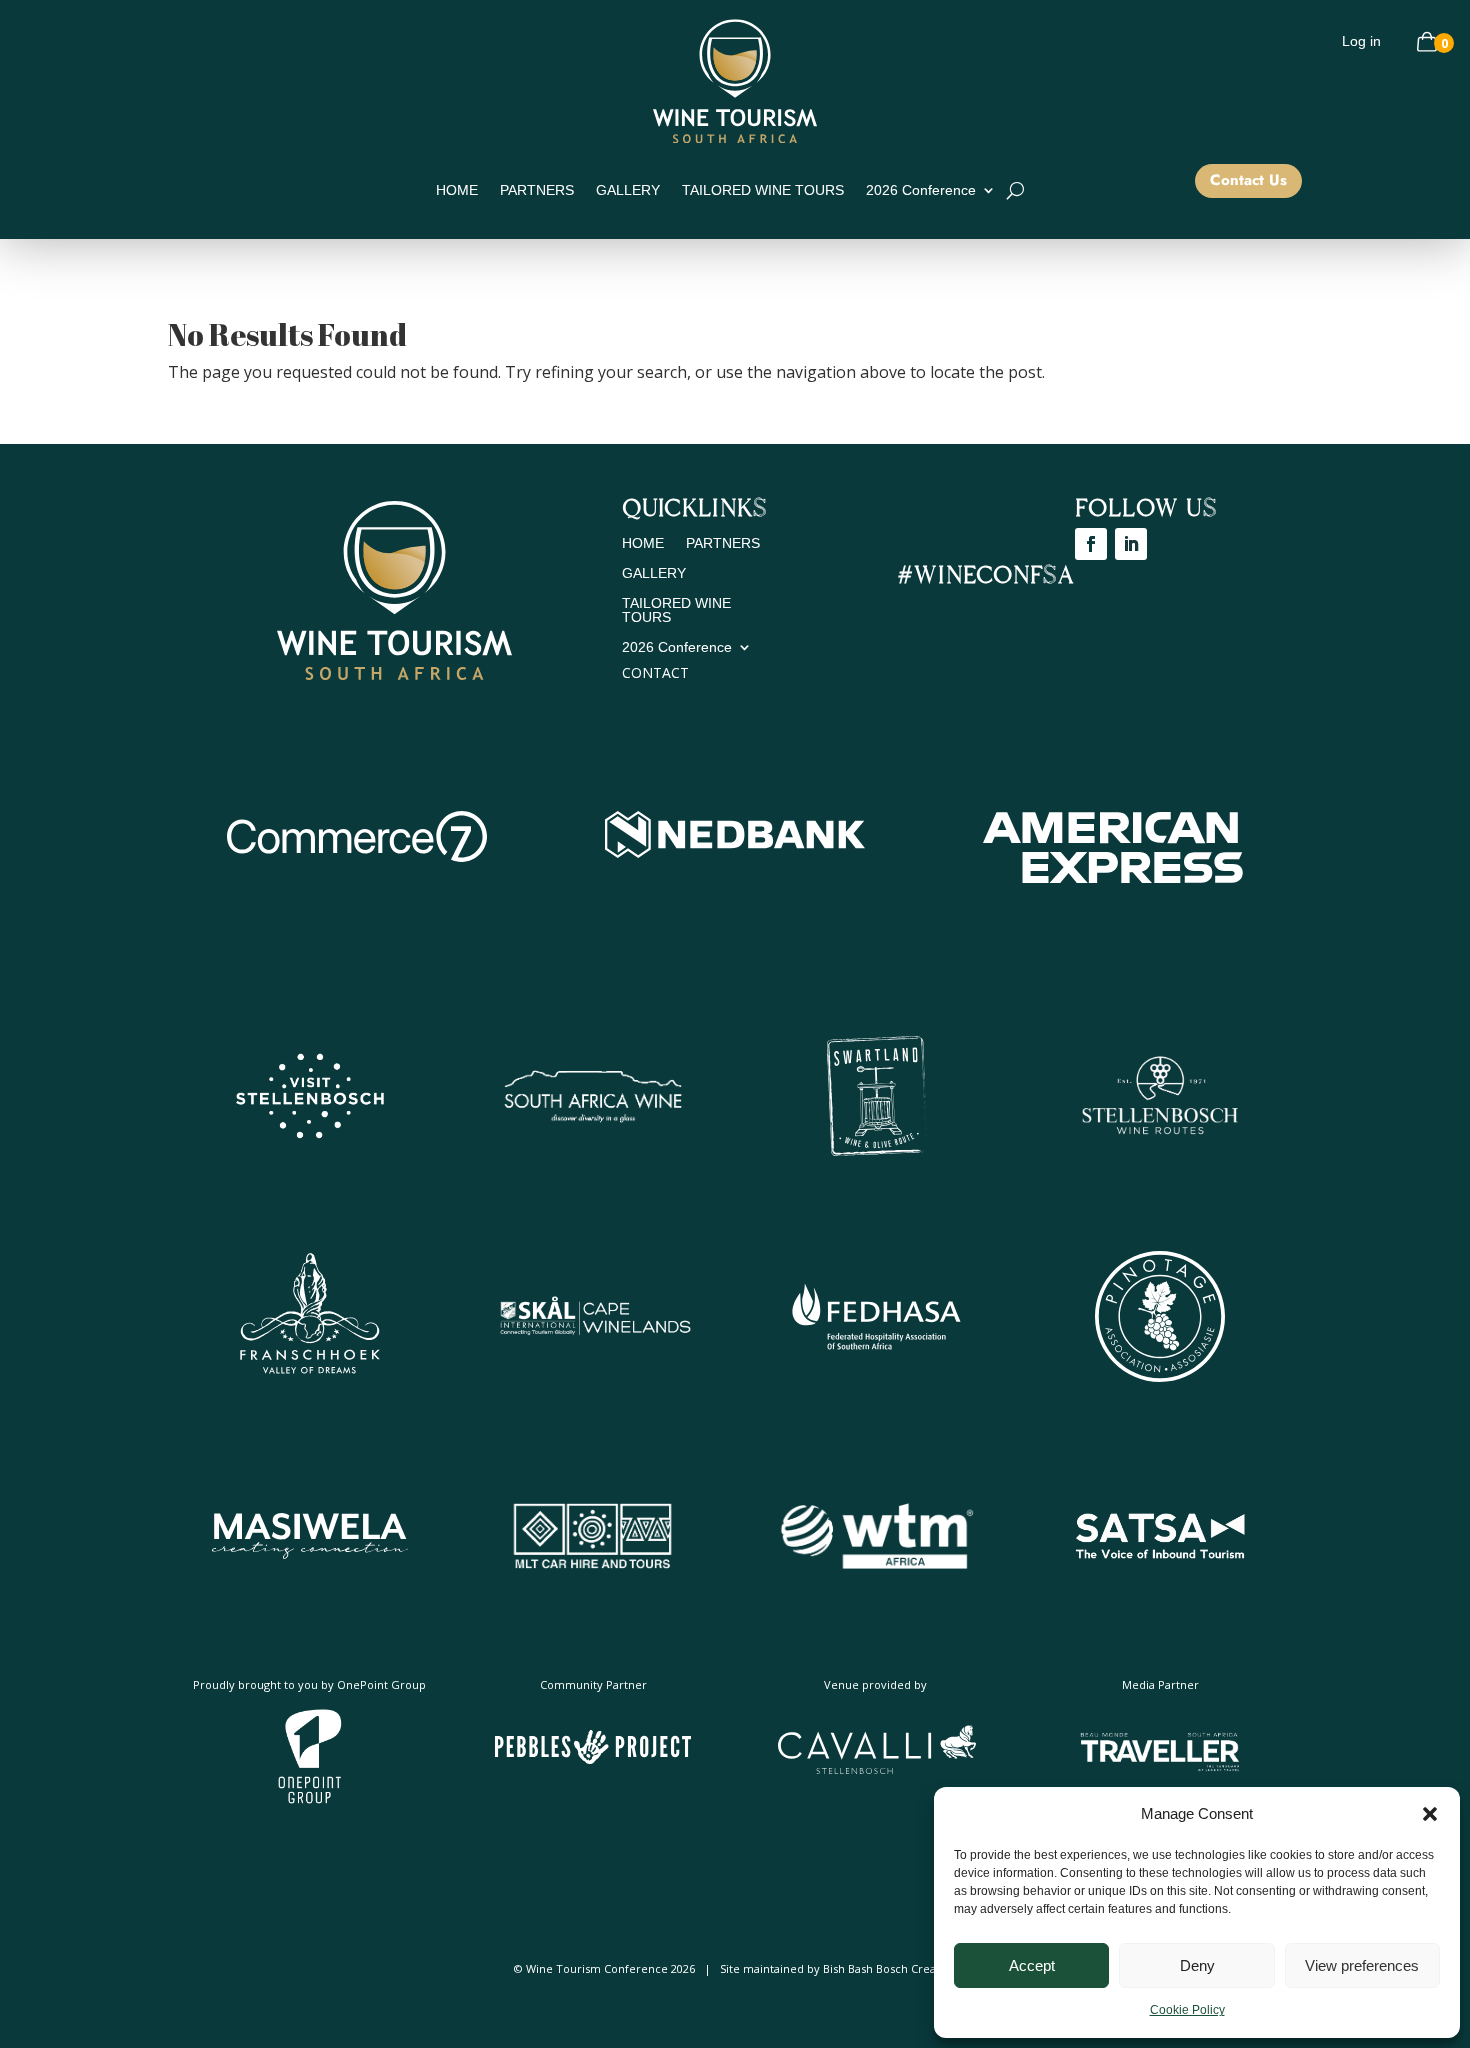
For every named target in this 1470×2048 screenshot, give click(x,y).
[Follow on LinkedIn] (1131, 544)
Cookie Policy (1187, 2010)
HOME (457, 191)
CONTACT (655, 672)
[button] (1430, 1814)
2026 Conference (921, 191)
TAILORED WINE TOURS (763, 191)
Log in (1361, 41)
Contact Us (1248, 180)
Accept (1032, 1965)
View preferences (1362, 1965)
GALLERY (628, 191)
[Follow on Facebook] (1091, 544)
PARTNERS (537, 191)
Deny (1197, 1965)
